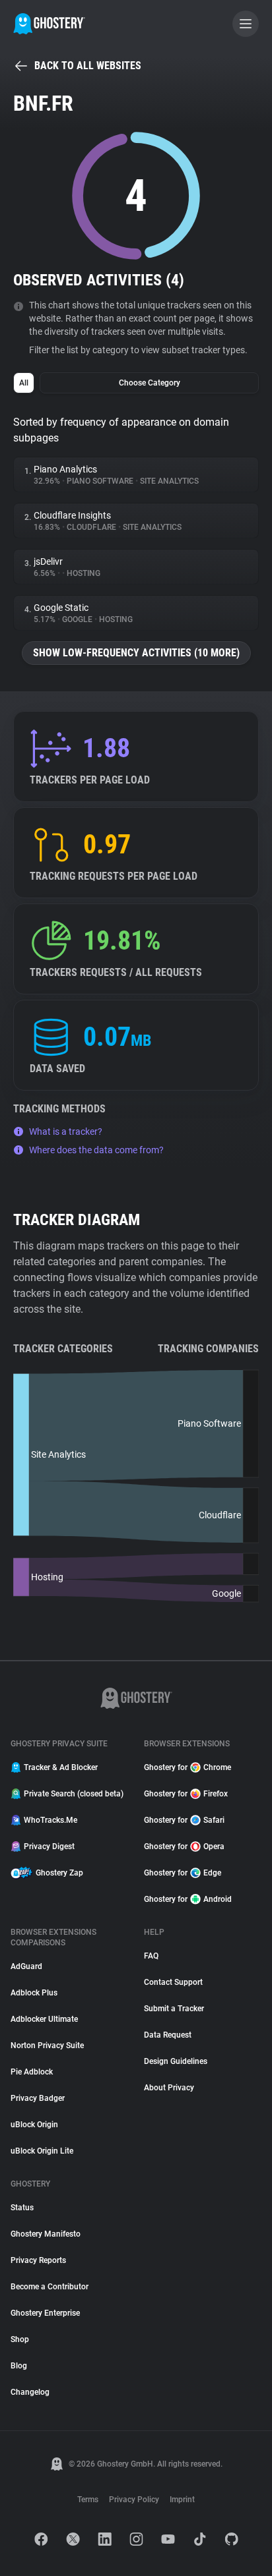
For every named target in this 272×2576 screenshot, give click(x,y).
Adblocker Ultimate (44, 2019)
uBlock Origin (34, 2125)
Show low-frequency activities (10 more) (136, 653)
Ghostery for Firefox (186, 1794)
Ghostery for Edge (183, 1873)
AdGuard (26, 1966)
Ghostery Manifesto (46, 2234)
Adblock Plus (34, 1993)
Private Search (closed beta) (74, 1794)
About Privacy (169, 2088)
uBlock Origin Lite (42, 2151)
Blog (19, 2366)
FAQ (151, 1956)
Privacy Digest (49, 1846)
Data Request (168, 2035)
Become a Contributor (50, 2287)
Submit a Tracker (174, 2009)
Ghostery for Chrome (187, 1767)
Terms (88, 2500)
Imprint (182, 2500)
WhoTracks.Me (51, 1820)
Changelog (30, 2392)
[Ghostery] (49, 24)
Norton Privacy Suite (47, 2046)
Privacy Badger (38, 2098)
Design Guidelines (176, 2061)
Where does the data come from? (96, 1150)
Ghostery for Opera (184, 1846)
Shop (20, 2339)
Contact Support (173, 1982)
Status (22, 2208)
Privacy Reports (38, 2260)
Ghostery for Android (188, 1899)
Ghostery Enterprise (45, 2313)
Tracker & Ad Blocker (61, 1767)
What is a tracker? (66, 1131)
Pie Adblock (32, 2072)
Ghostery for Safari (184, 1820)
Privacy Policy (134, 2500)
